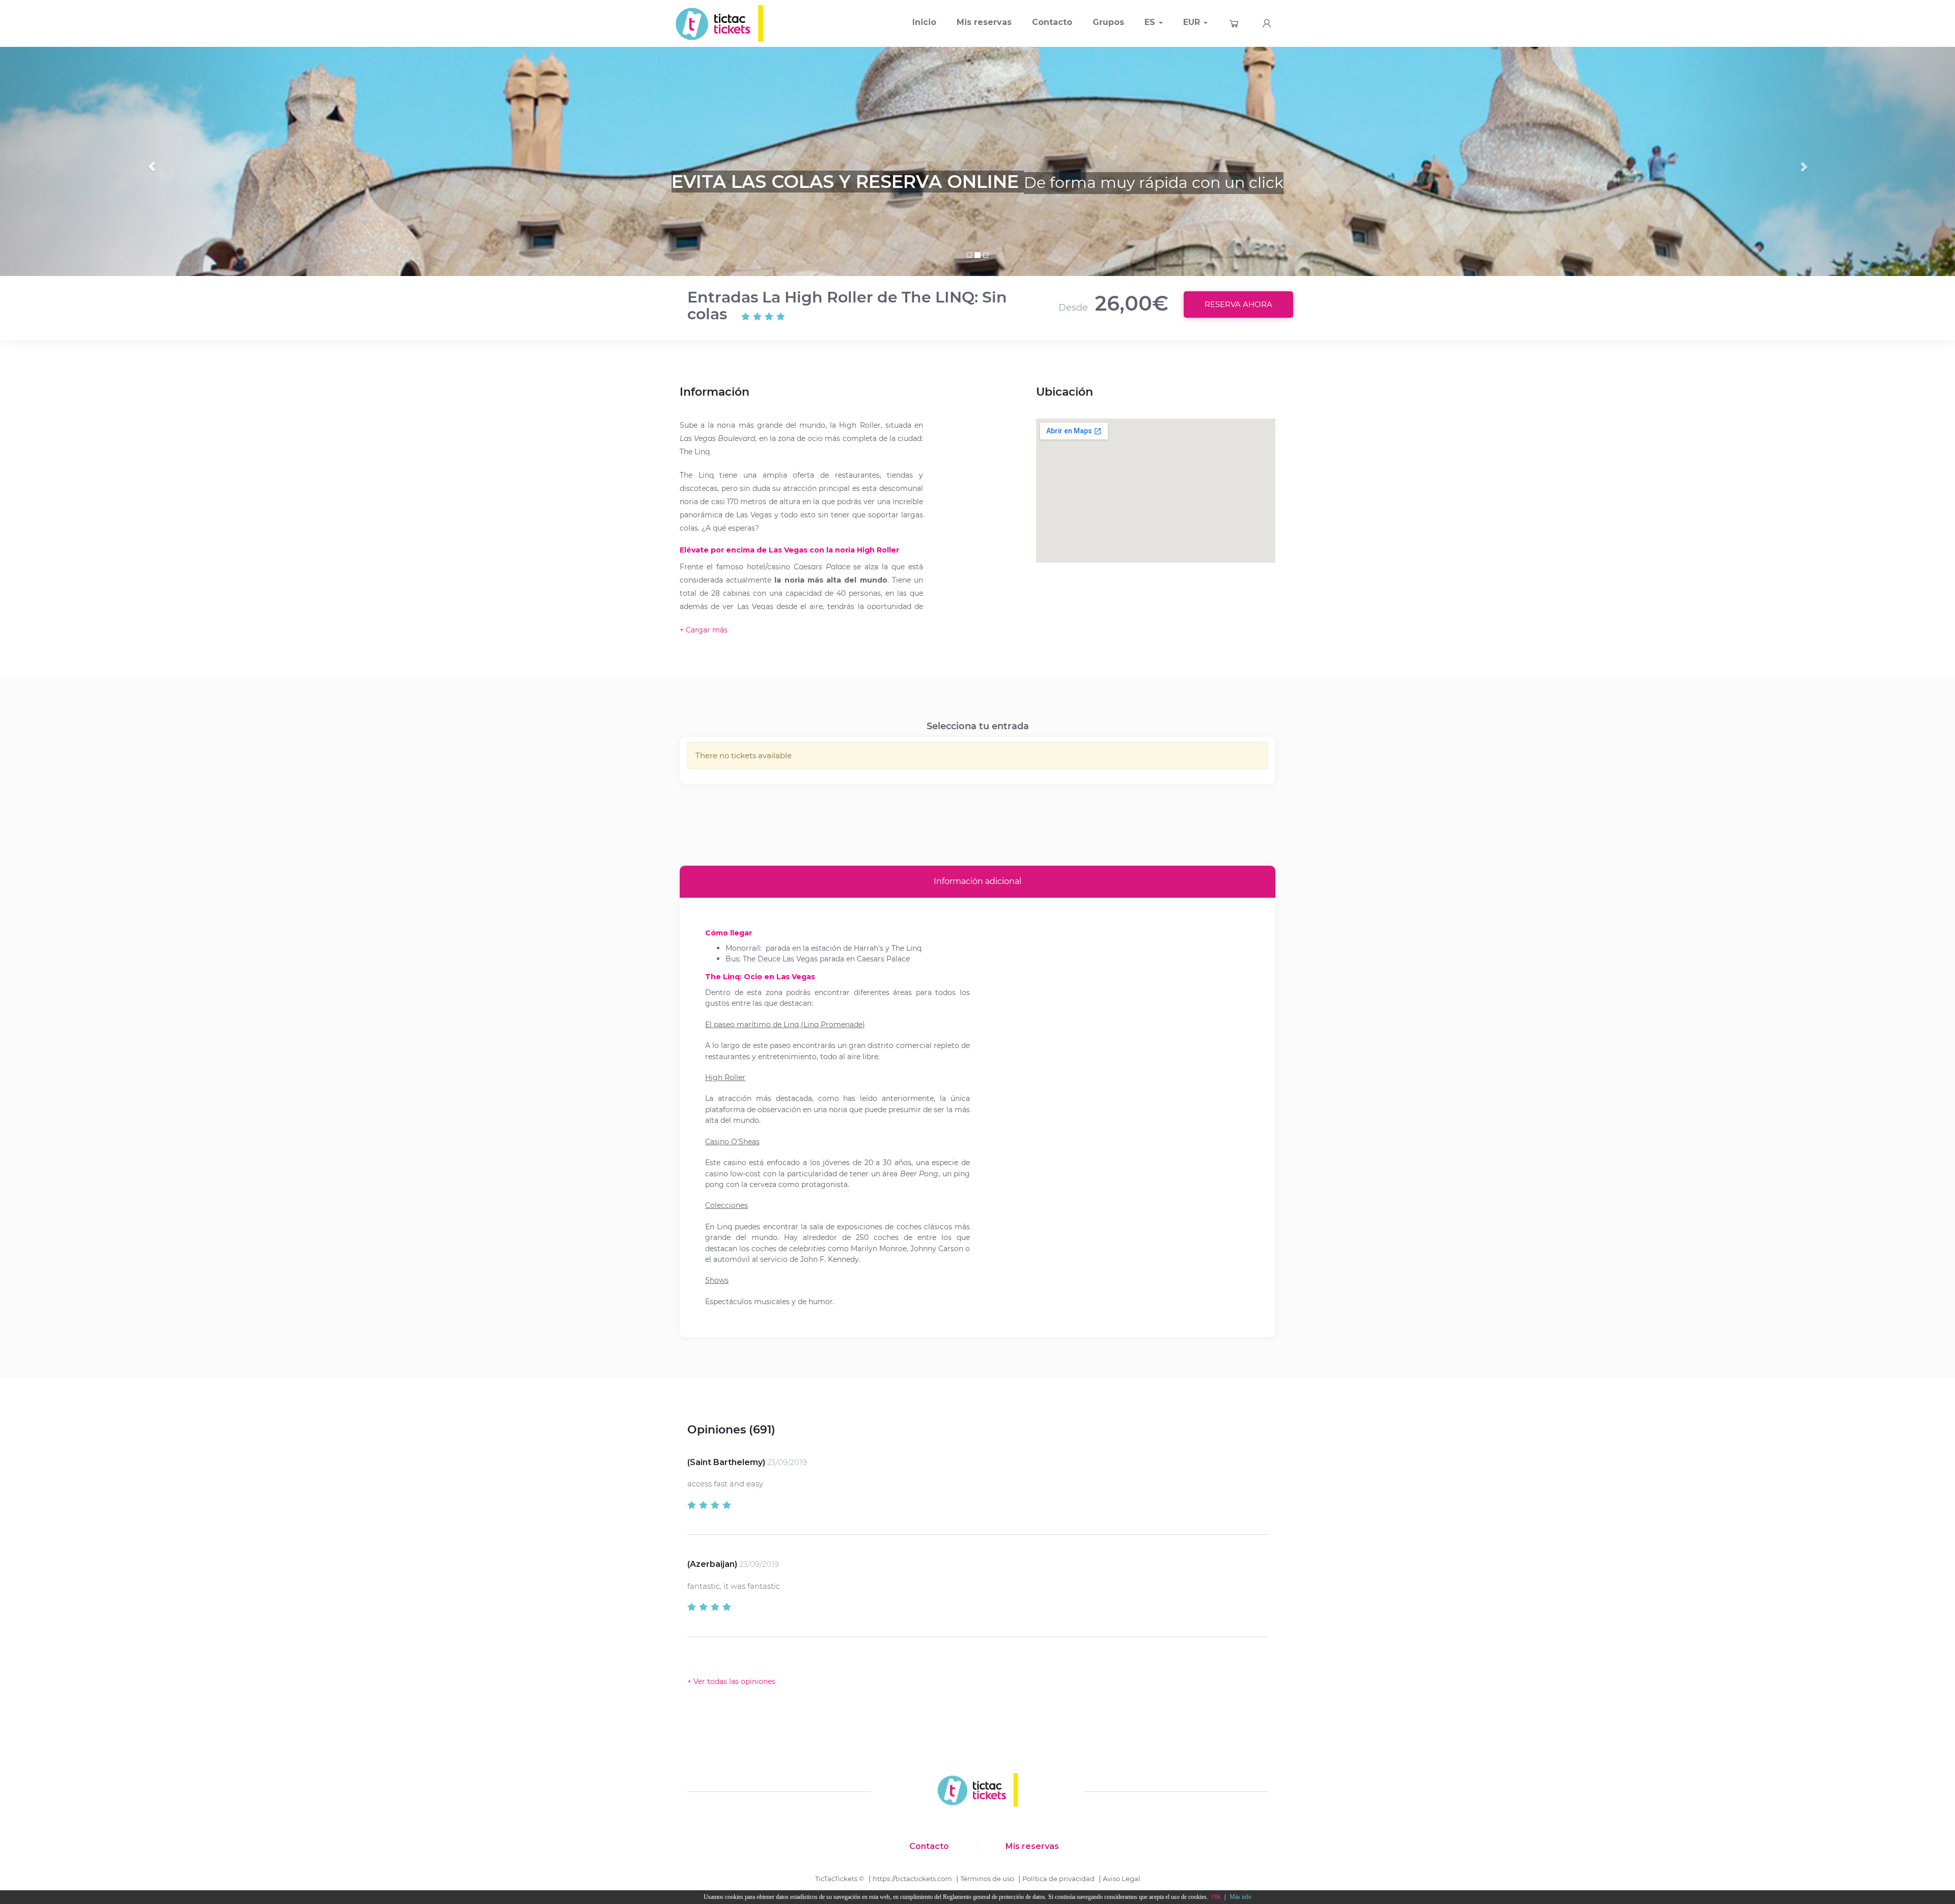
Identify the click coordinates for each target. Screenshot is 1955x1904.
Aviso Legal (1122, 1879)
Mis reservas (984, 22)
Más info (1240, 1897)
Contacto (1052, 22)
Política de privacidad (1058, 1879)
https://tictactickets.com (912, 1879)
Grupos (1108, 22)
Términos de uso (987, 1879)
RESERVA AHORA (1238, 304)
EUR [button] (1193, 22)
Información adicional (978, 881)
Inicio (924, 22)
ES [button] (1151, 22)
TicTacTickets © (840, 1879)
